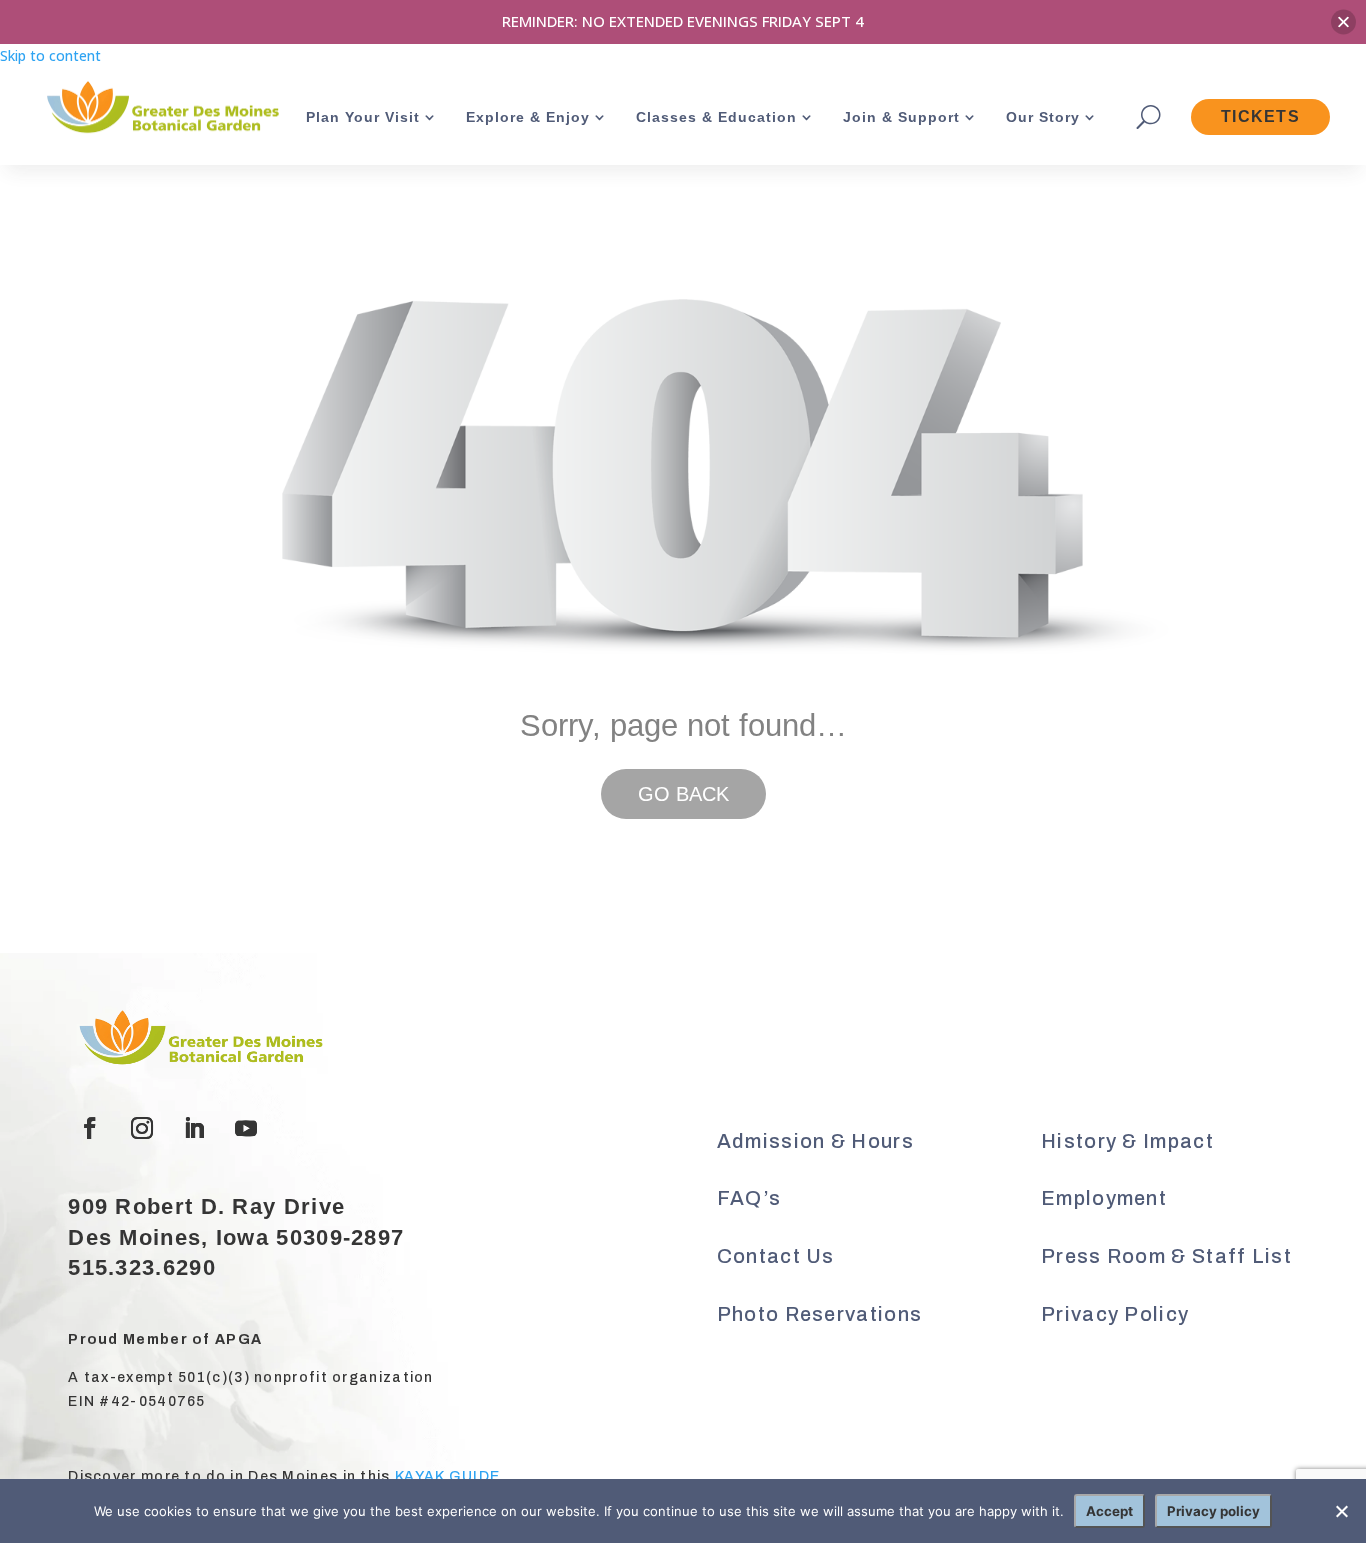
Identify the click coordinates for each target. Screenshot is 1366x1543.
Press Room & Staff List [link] (1166, 1256)
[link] (161, 109)
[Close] (1343, 21)
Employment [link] (1104, 1198)
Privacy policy (1213, 1511)
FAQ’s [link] (749, 1198)
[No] (1341, 1511)
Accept (1109, 1511)
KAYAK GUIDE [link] (447, 1476)
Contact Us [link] (776, 1256)
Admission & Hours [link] (815, 1141)
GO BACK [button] (683, 794)
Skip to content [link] (50, 55)
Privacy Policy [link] (1115, 1314)
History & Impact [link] (1127, 1141)
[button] (90, 1128)
